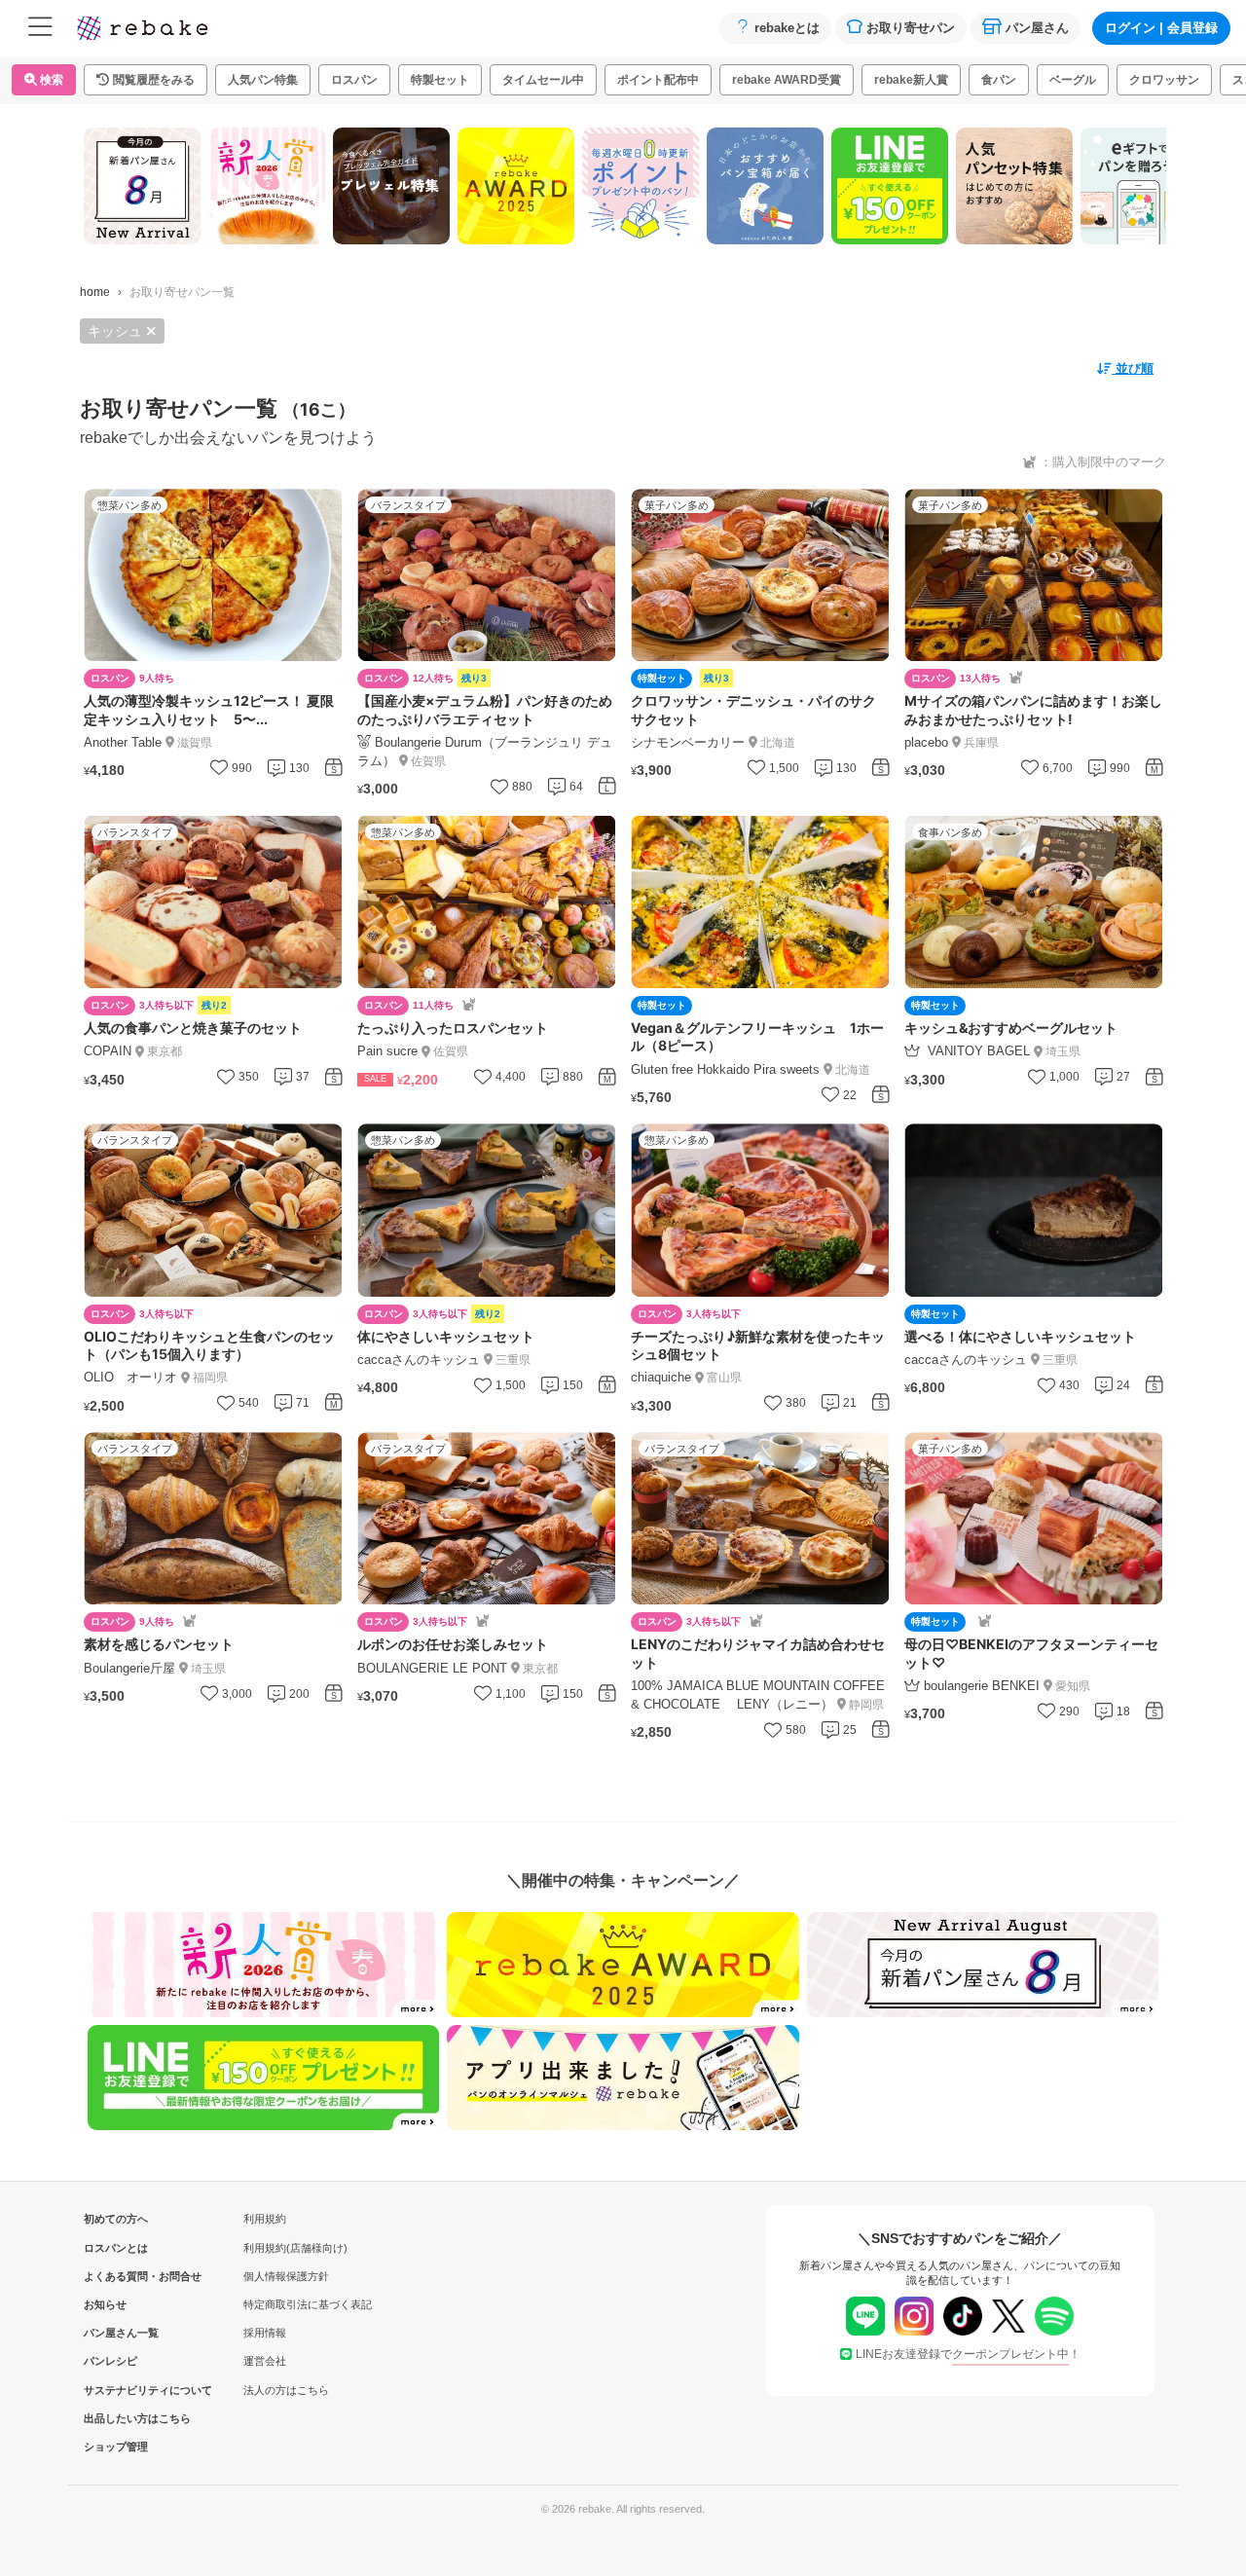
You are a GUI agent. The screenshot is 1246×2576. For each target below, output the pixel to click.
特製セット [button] (440, 80)
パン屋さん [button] (1037, 28)
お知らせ (105, 2304)
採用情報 (265, 2333)
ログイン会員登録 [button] (1161, 28)
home (95, 292)
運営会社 (265, 2361)
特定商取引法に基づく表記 (308, 2304)
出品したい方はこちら (116, 2418)
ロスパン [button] (354, 80)
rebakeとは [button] (787, 28)
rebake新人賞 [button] (911, 80)
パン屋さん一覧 (116, 2333)
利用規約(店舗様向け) (295, 2248)
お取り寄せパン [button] (911, 28)
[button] (146, 80)
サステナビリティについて (116, 2390)
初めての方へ (116, 2219)
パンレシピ (110, 2361)
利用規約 (265, 2219)
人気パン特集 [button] (263, 80)
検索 (50, 80)
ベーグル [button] (1073, 80)
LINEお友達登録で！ (968, 2354)
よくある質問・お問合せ (116, 2276)
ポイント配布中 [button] (658, 80)
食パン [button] (999, 80)
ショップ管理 (116, 2447)
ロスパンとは (116, 2248)
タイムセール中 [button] (543, 80)
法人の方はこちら (286, 2390)
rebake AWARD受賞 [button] (787, 80)
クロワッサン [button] (1164, 80)
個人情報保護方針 (286, 2276)
